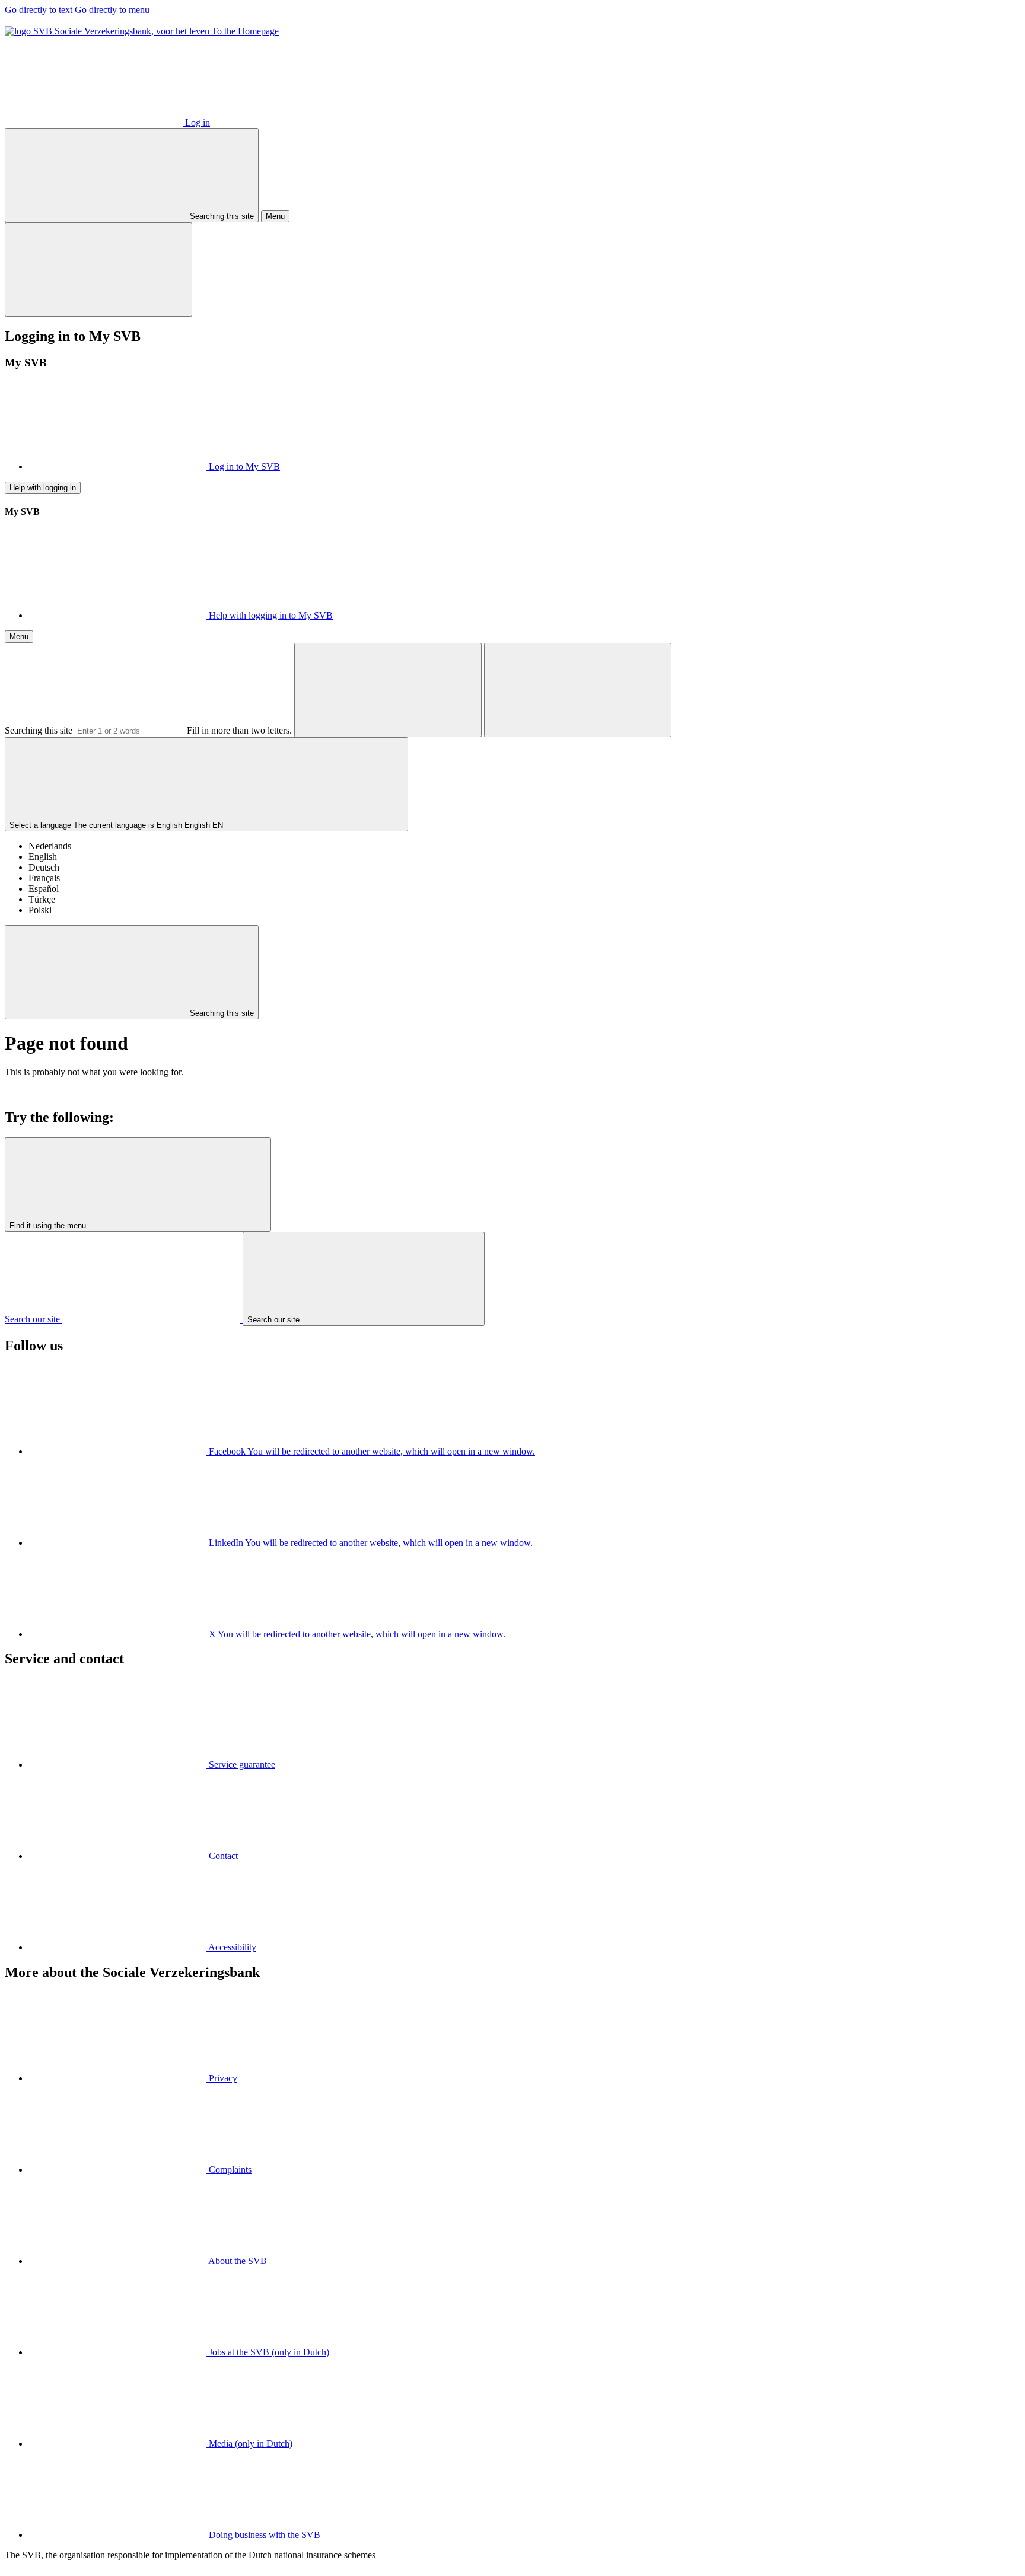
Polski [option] (40, 910)
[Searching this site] (388, 690)
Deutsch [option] (44, 867)
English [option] (43, 857)
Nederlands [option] (50, 846)
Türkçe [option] (42, 899)
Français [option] (44, 878)
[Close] (98, 270)
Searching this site (39, 730)
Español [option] (44, 889)
